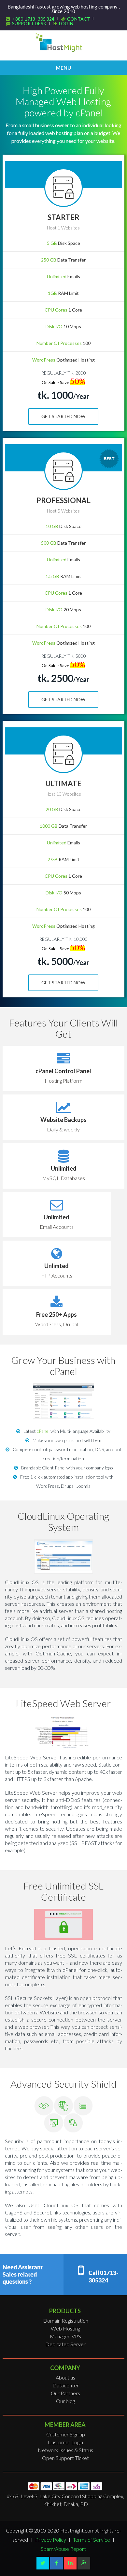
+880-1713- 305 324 (33, 19)
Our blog (65, 2401)
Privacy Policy (51, 2540)
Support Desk (29, 23)
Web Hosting (65, 2328)
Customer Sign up (66, 2434)
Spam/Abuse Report (63, 2549)
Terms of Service (92, 2540)
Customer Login (65, 2442)
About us (65, 2377)
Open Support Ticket (65, 2458)
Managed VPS (65, 2336)
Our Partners (65, 2393)
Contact (79, 19)
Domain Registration (66, 2321)
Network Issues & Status (65, 2450)
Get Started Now (63, 416)
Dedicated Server (65, 2344)
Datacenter (66, 2385)
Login (66, 23)
